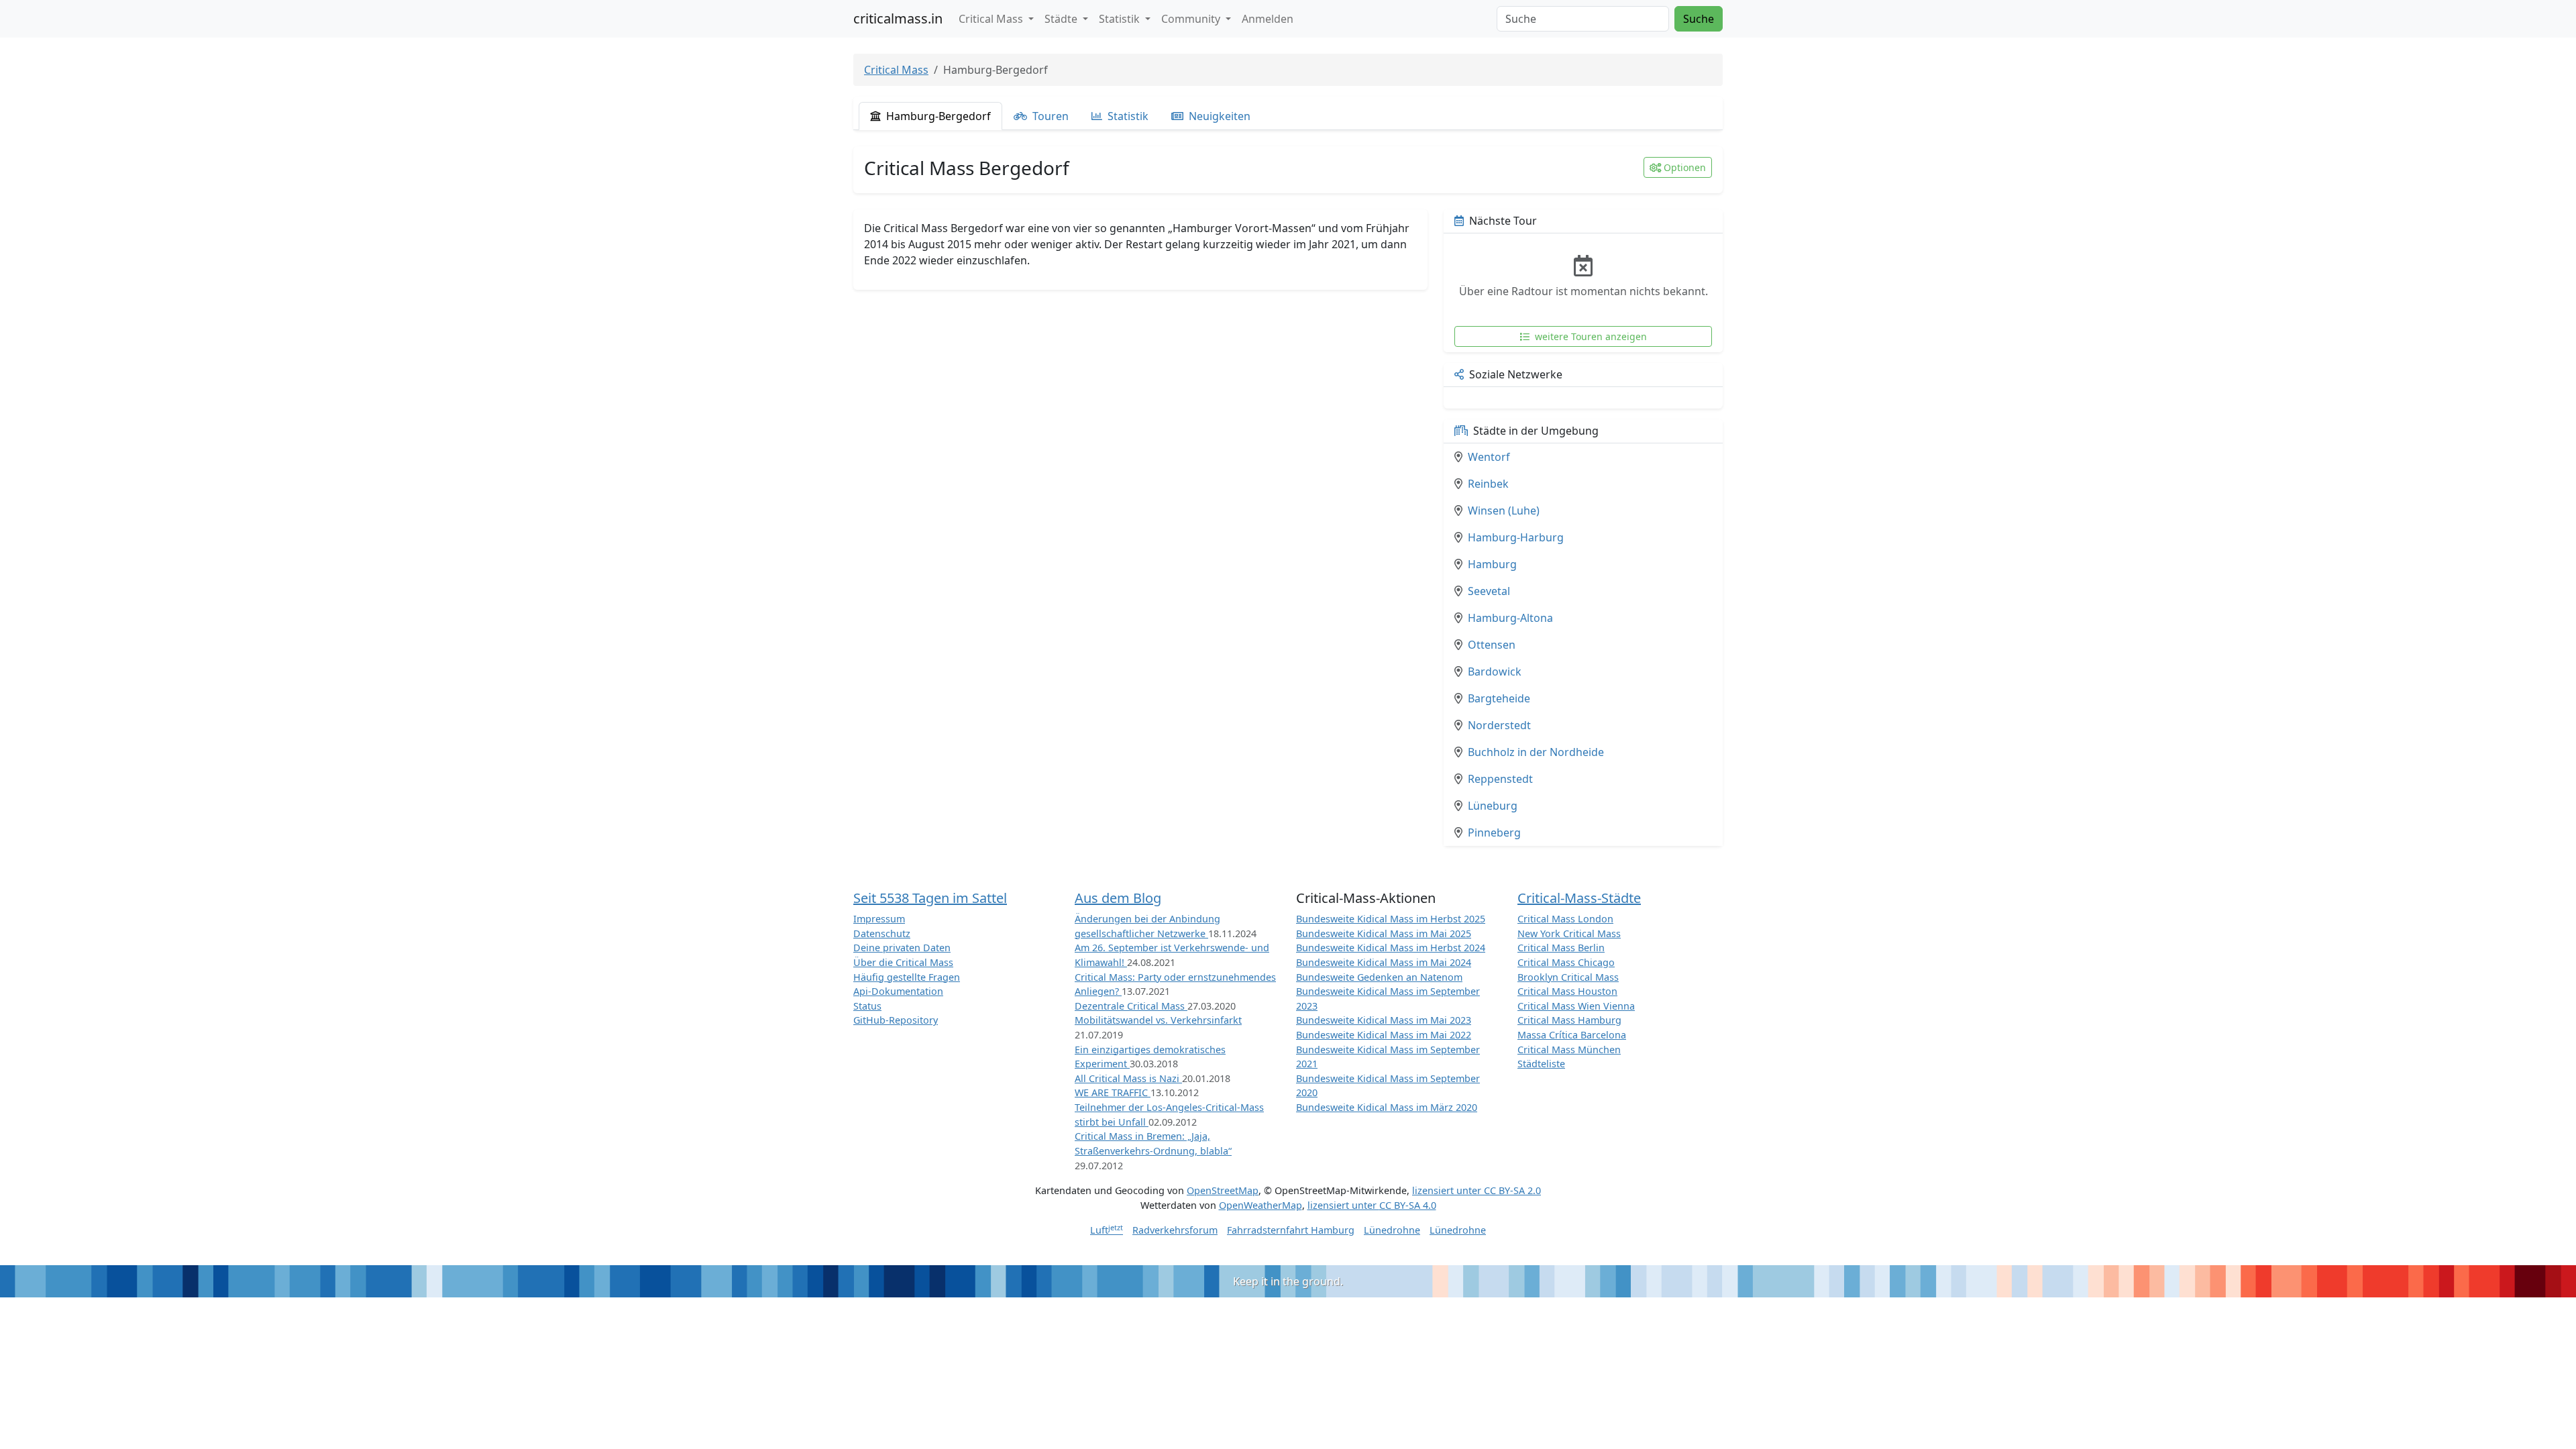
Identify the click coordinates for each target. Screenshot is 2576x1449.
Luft (1107, 1230)
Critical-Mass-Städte (1579, 898)
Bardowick (1495, 672)
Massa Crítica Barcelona (1572, 1035)
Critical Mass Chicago (1566, 962)
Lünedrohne (1392, 1230)
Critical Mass (896, 70)
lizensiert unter (1477, 1190)
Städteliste (1541, 1064)
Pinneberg (1494, 833)
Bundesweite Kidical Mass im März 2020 (1387, 1107)
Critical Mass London (1565, 919)
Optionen (1685, 167)
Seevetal (1489, 591)
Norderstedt (1499, 725)
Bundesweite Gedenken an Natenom (1379, 977)
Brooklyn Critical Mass (1568, 977)
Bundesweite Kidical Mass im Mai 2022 (1384, 1035)
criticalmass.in (898, 18)
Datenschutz (882, 933)
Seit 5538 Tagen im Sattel (930, 898)
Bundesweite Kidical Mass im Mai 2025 (1384, 933)
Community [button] (1192, 19)
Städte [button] (1062, 19)
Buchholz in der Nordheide (1536, 752)
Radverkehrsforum (1175, 1230)
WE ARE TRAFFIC (1113, 1092)
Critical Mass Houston (1567, 991)
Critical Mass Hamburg (1569, 1020)
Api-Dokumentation (898, 991)
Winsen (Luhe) (1504, 511)
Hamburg (1492, 564)
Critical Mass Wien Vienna (1576, 1006)
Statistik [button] (1121, 19)
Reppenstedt (1500, 779)
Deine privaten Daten (902, 948)
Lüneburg (1493, 806)
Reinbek (1488, 484)
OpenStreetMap (1223, 1190)
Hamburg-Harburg (1516, 537)
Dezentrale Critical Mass (1131, 1006)
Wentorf (1489, 457)
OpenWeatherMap (1260, 1205)
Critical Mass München (1569, 1050)
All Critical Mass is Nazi (1128, 1078)
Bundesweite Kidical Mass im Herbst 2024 (1391, 948)
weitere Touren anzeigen (1590, 336)
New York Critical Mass (1569, 933)
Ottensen (1492, 645)
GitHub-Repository (896, 1020)
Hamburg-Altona (1510, 618)
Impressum (879, 919)
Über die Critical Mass (903, 962)
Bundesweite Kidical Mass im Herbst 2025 (1391, 919)
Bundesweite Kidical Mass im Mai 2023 (1384, 1020)
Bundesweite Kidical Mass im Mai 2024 (1384, 962)
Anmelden (1268, 19)
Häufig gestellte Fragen (907, 977)
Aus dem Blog (1118, 898)
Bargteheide (1499, 698)
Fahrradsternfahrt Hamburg (1291, 1230)
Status (867, 1006)
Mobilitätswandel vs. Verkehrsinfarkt (1158, 1020)
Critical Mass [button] (992, 19)
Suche (1699, 19)
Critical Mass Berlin (1561, 948)
